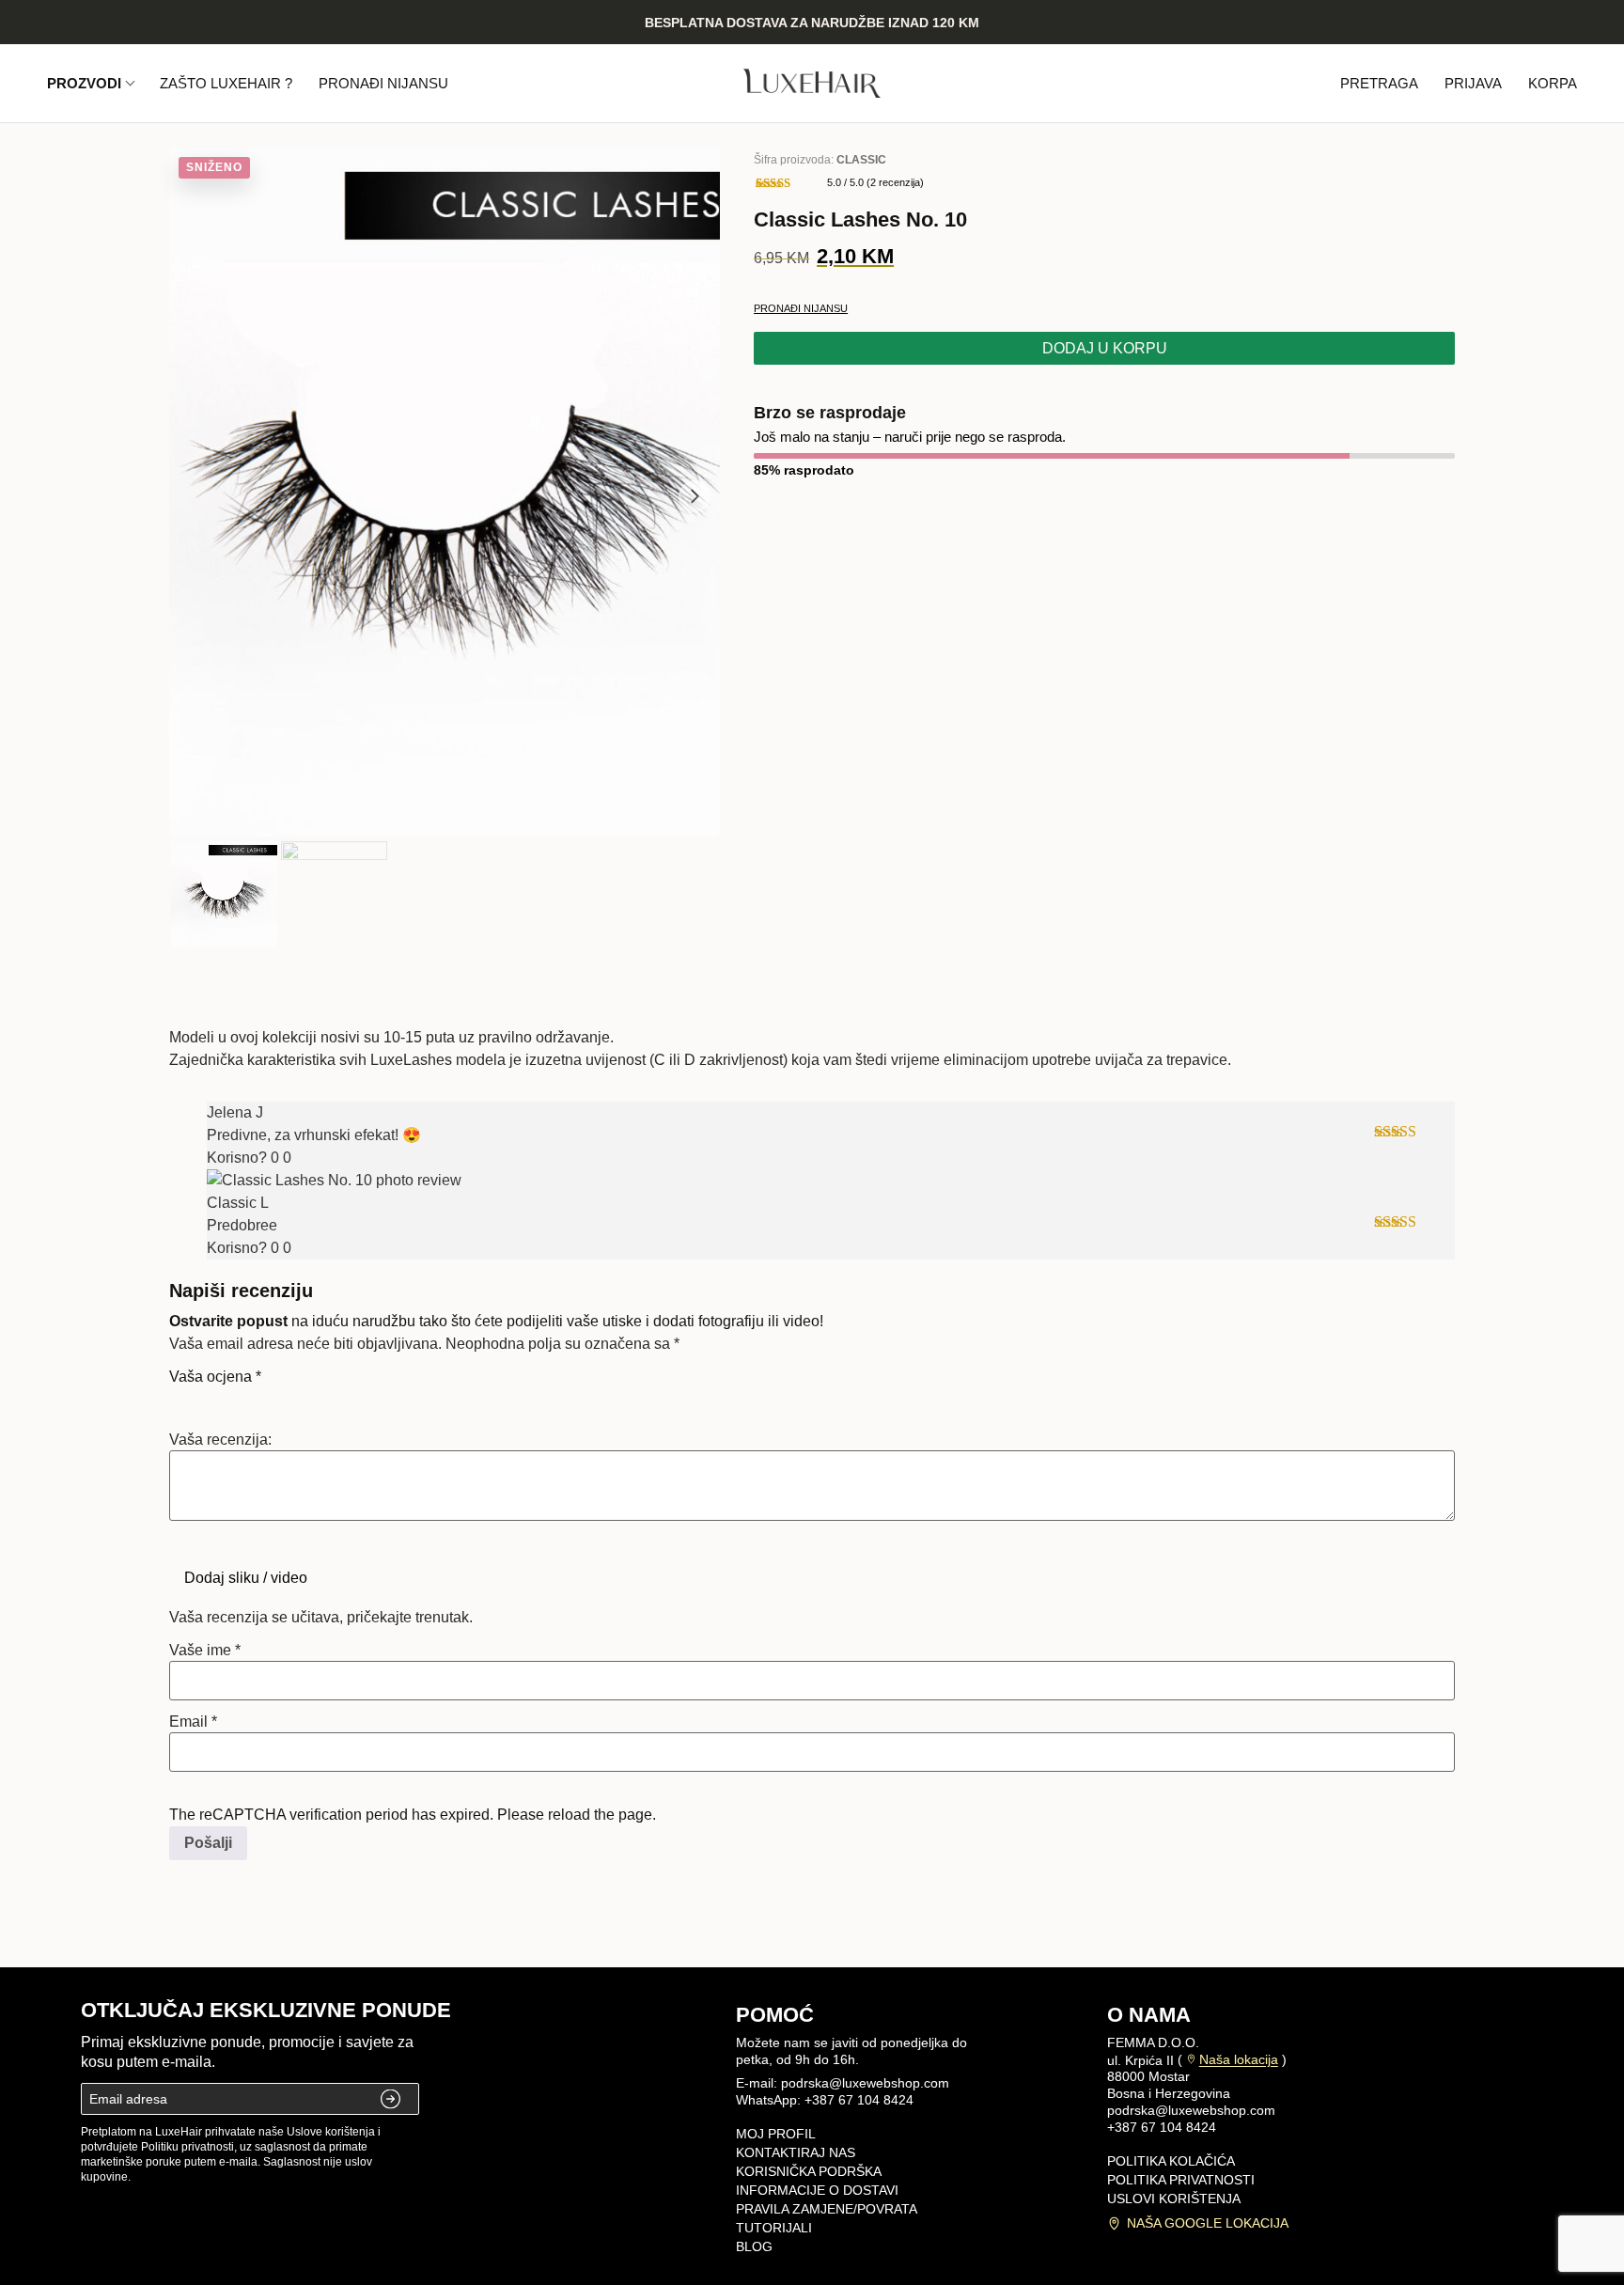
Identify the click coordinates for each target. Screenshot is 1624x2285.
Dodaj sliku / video (246, 1578)
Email (193, 1722)
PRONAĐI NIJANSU (383, 83)
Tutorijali (774, 2228)
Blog (754, 2246)
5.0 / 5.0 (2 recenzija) (875, 182)
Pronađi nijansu (801, 308)
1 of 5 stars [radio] (180, 1399)
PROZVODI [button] (84, 83)
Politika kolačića (1171, 2161)
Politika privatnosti (1181, 2180)
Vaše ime (205, 1651)
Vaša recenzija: (220, 1440)
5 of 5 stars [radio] (286, 1399)
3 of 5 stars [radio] (233, 1399)
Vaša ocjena (215, 1377)
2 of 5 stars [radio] (207, 1399)
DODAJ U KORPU (1105, 348)
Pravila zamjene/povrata (827, 2209)
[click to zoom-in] (445, 492)
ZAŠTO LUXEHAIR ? (226, 83)
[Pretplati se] (392, 2099)
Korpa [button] (1553, 83)
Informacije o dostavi (817, 2190)
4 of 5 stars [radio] (259, 1399)
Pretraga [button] (1379, 83)
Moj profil (776, 2134)
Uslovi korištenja (1174, 2199)
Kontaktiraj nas (796, 2152)
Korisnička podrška (809, 2171)
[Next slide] (695, 496)
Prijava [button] (1473, 83)
